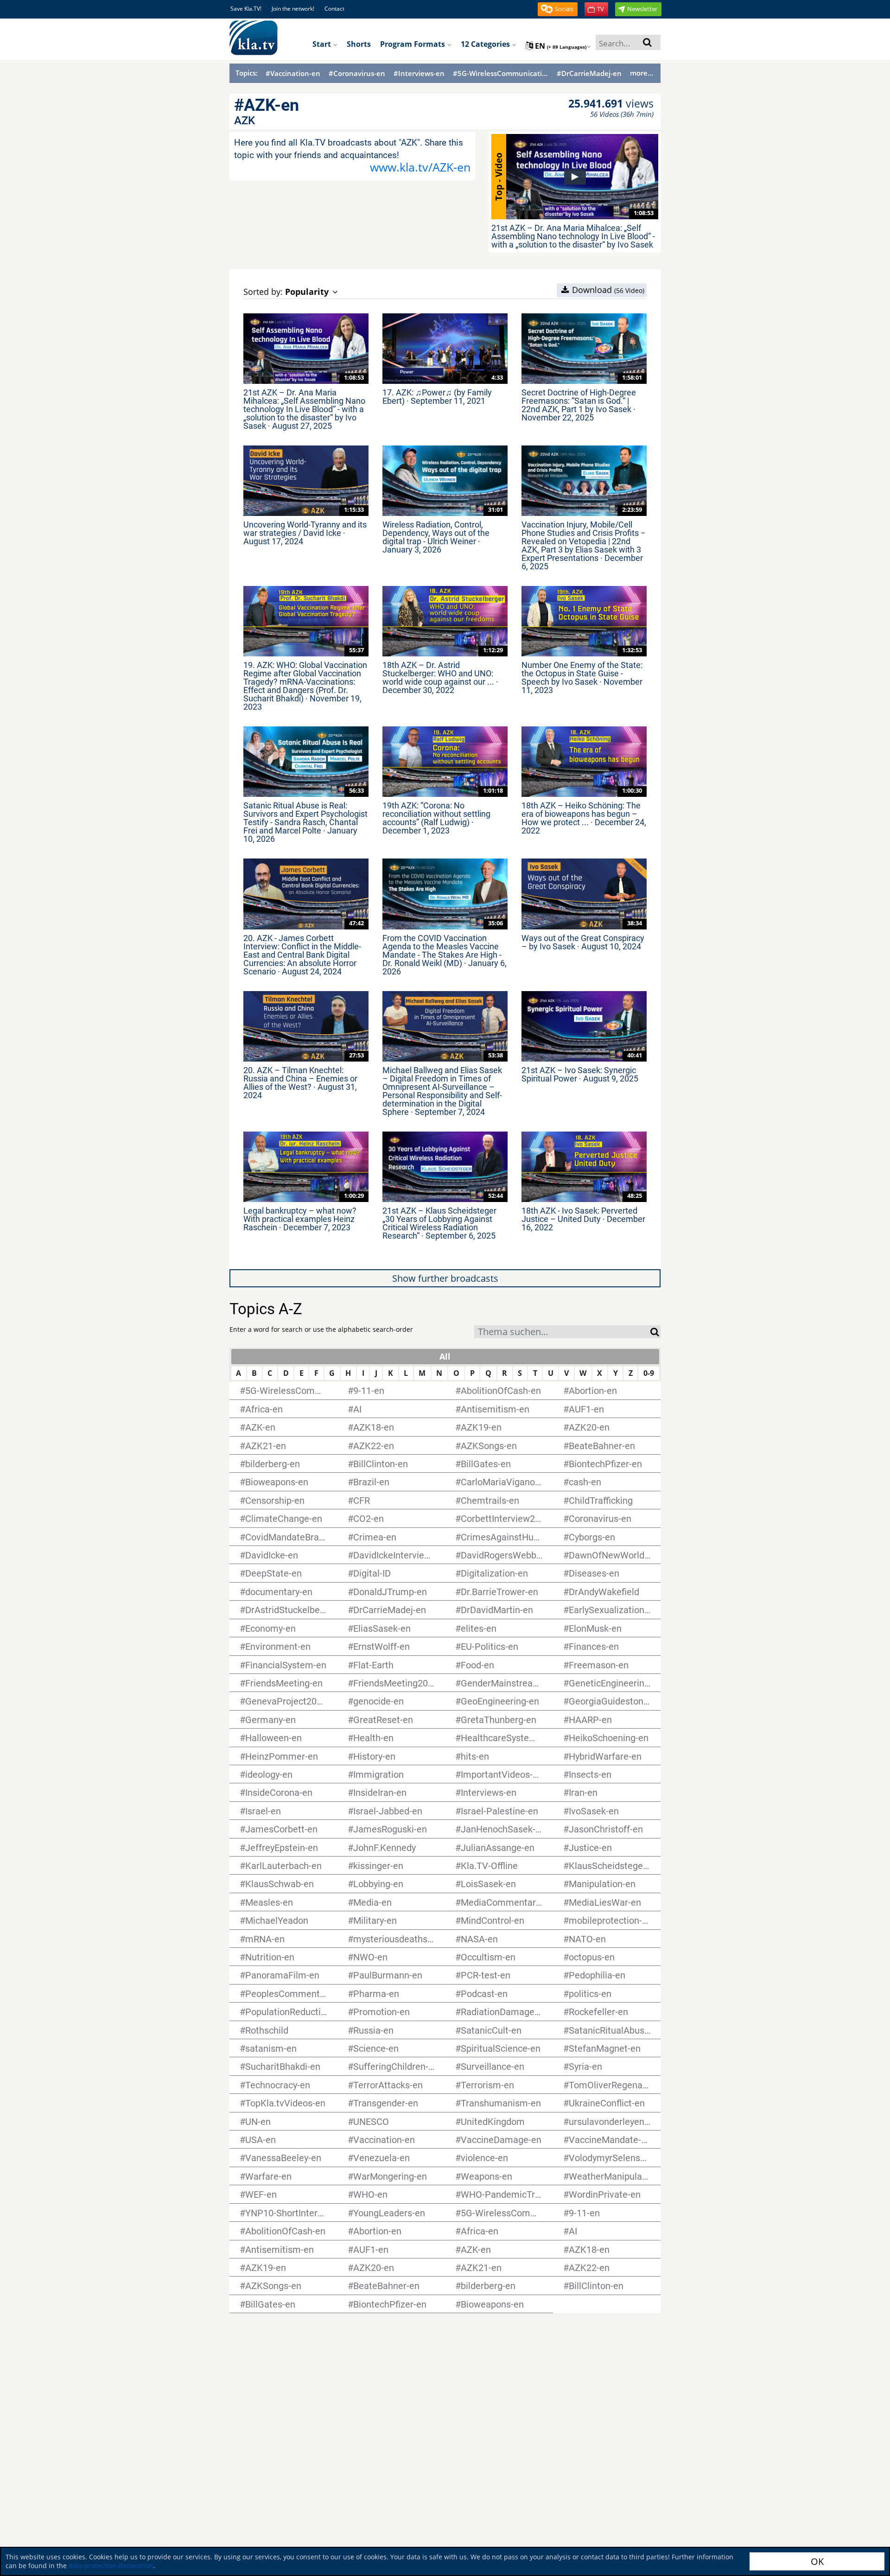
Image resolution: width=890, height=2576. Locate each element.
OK (817, 2561)
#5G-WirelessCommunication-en (501, 73)
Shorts (359, 44)
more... (642, 73)
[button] (558, 9)
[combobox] (562, 1332)
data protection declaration (111, 2566)
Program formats (413, 44)
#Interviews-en (419, 73)
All (445, 1356)
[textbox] (562, 1333)
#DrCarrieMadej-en (589, 73)
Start (323, 44)
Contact (334, 9)
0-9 (649, 1373)
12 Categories (486, 44)
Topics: (247, 73)
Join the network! (293, 9)
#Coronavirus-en (357, 73)
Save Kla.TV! (246, 9)
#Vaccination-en (293, 73)
